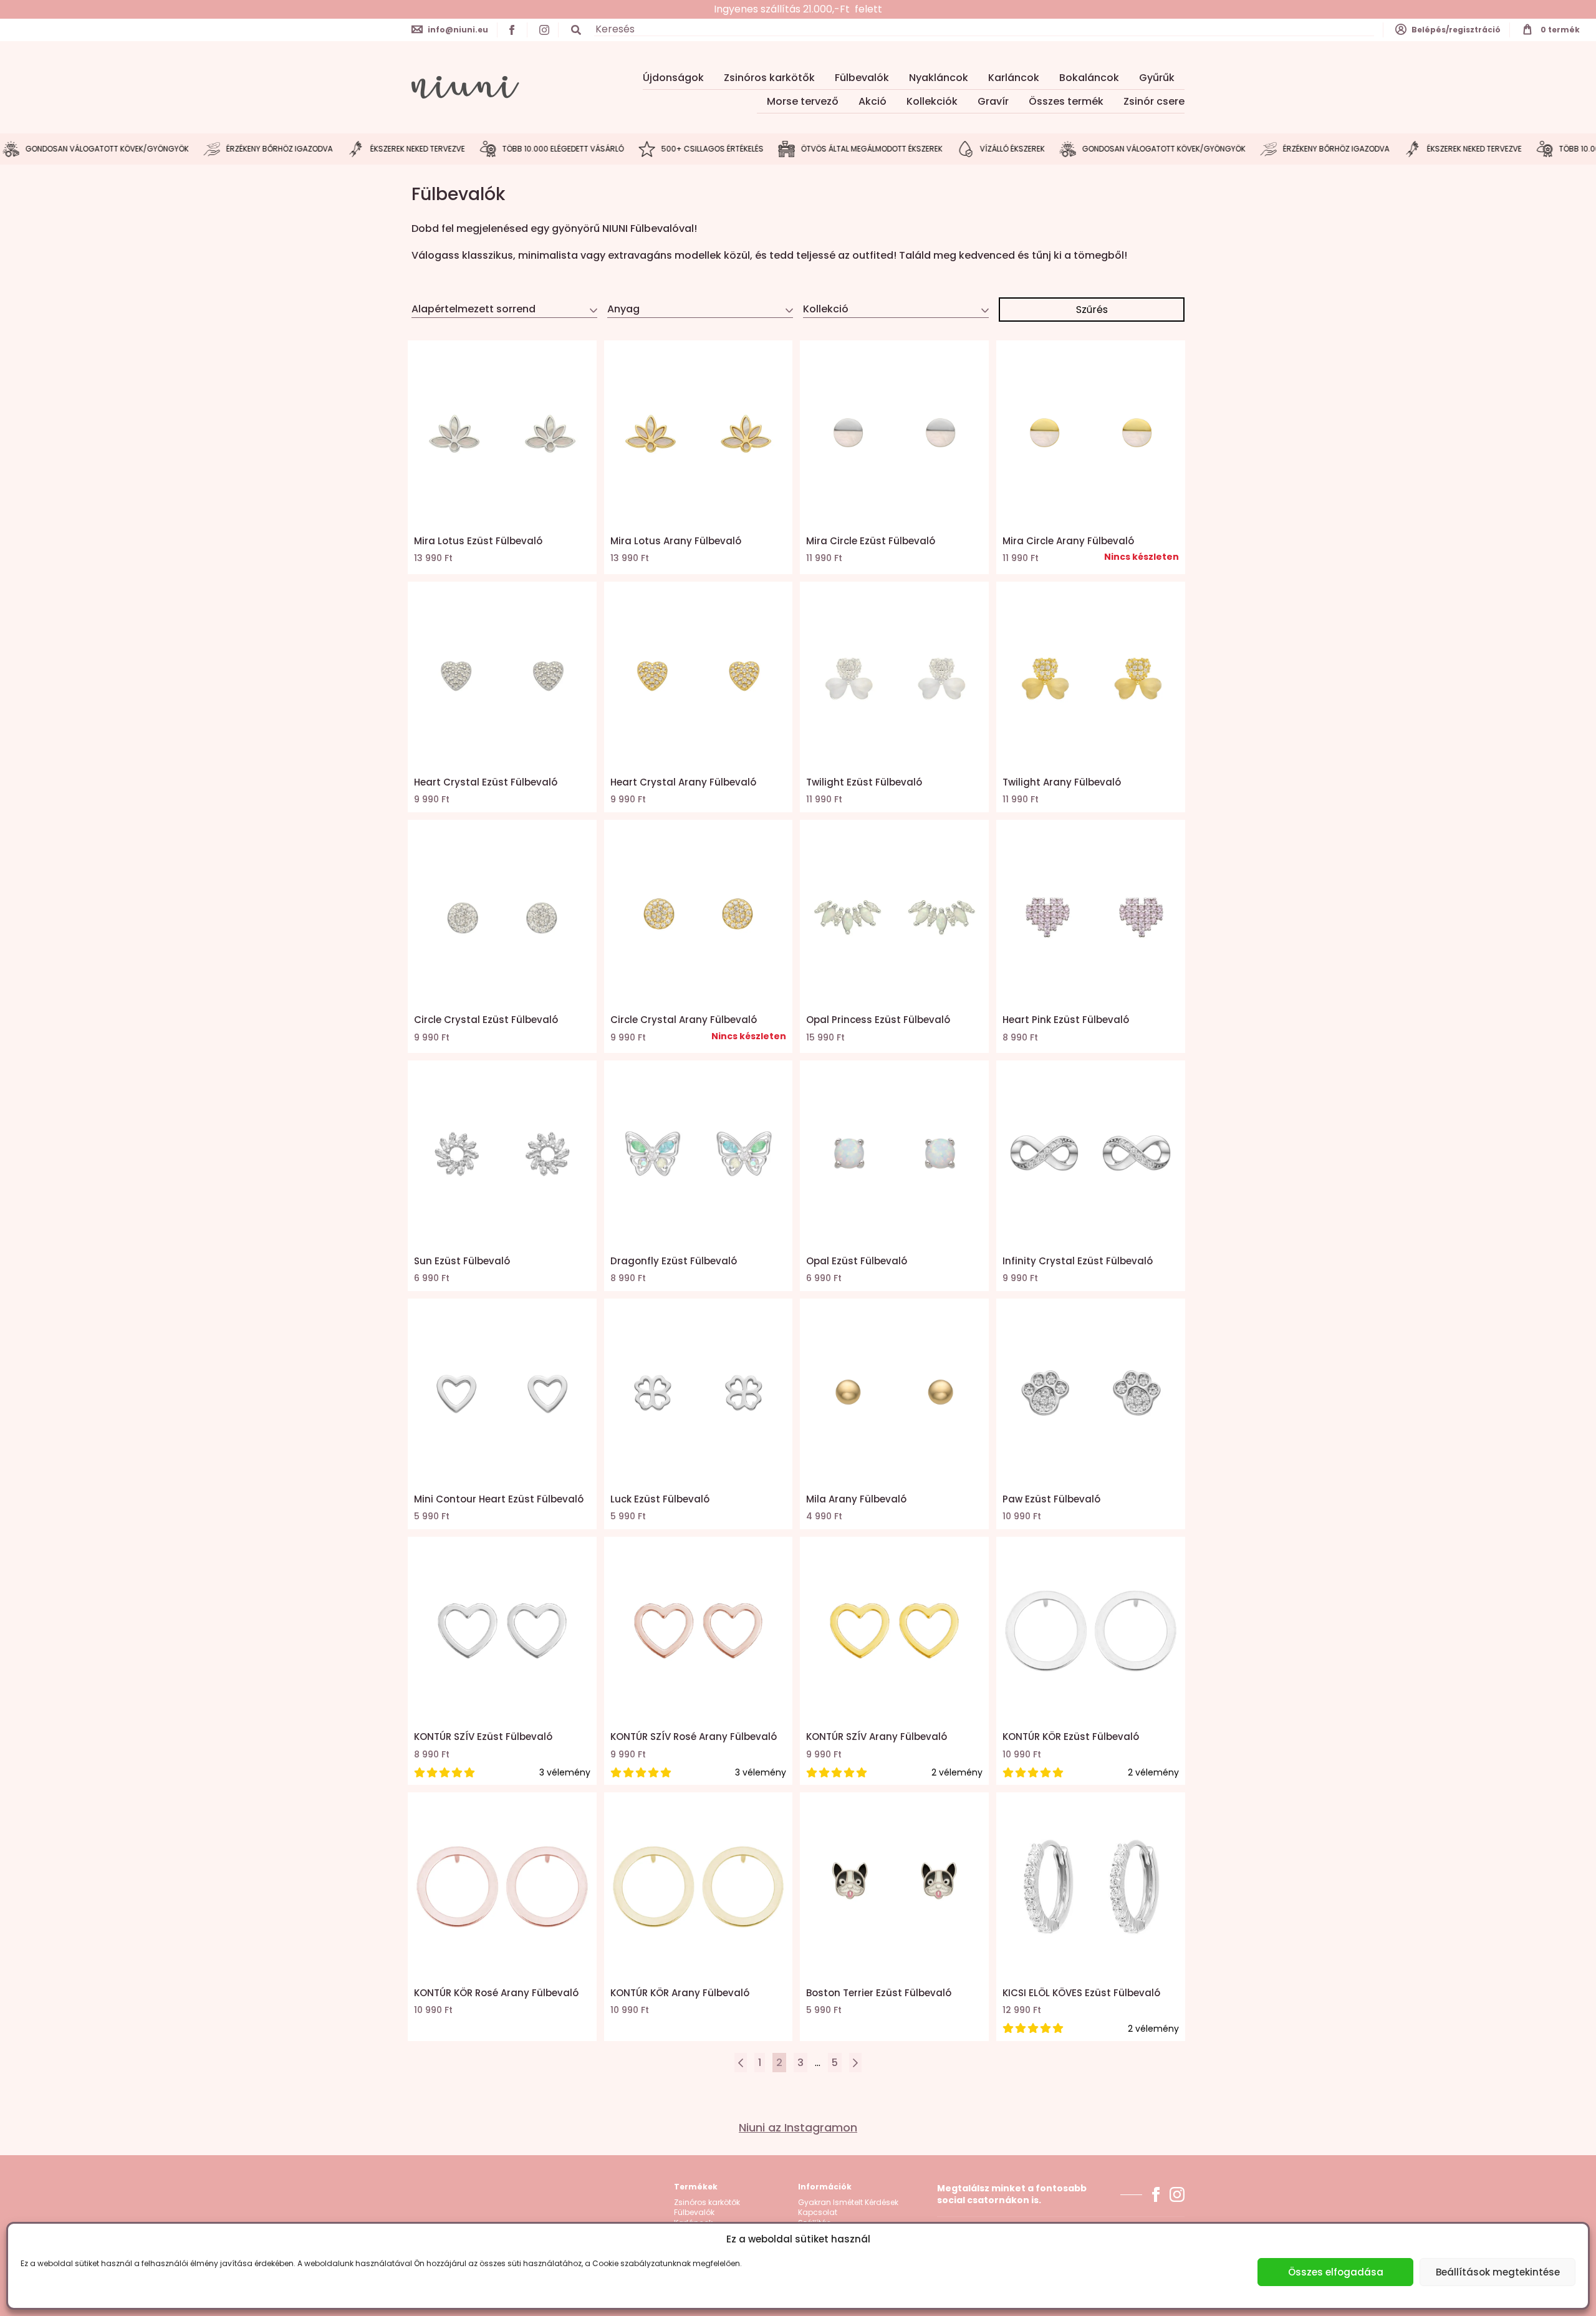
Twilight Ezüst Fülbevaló (864, 782)
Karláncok (1014, 78)
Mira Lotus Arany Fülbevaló (676, 541)
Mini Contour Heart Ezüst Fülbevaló (499, 1499)
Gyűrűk (1157, 78)
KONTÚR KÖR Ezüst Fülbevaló (1071, 1737)
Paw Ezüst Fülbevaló (1051, 1499)
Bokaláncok (1089, 78)
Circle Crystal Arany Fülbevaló (684, 1020)
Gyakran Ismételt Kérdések (848, 2203)
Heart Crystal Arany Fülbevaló (683, 782)
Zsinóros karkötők (769, 78)
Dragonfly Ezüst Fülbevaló (674, 1261)
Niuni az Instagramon (798, 2128)
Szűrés (1092, 310)
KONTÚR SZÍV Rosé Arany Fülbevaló (694, 1737)
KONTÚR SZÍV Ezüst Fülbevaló (483, 1737)
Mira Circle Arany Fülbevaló (1068, 541)
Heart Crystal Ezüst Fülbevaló (486, 782)
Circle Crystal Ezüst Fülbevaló (486, 1020)
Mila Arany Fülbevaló (856, 1499)
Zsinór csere (1154, 101)
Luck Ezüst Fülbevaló (660, 1499)
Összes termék (1066, 101)
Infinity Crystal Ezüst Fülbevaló (1078, 1261)
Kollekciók (932, 101)
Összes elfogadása (1336, 2272)
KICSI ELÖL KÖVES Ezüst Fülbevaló (1081, 1993)
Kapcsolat (818, 2213)
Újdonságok (673, 78)
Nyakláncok (939, 78)
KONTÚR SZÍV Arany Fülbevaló (877, 1737)
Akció (873, 101)
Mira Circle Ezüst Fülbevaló (871, 541)
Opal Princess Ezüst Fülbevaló (878, 1020)
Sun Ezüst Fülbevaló (462, 1261)
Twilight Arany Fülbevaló (1062, 782)
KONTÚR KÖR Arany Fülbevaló (680, 1993)
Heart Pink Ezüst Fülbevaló (1066, 1020)
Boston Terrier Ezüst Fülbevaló (879, 1993)
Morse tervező (803, 101)
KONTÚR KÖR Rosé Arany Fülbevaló (496, 1993)
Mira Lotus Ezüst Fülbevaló (478, 541)
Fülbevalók (862, 78)
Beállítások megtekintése (1498, 2272)
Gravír (993, 101)
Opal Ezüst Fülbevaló (857, 1261)
